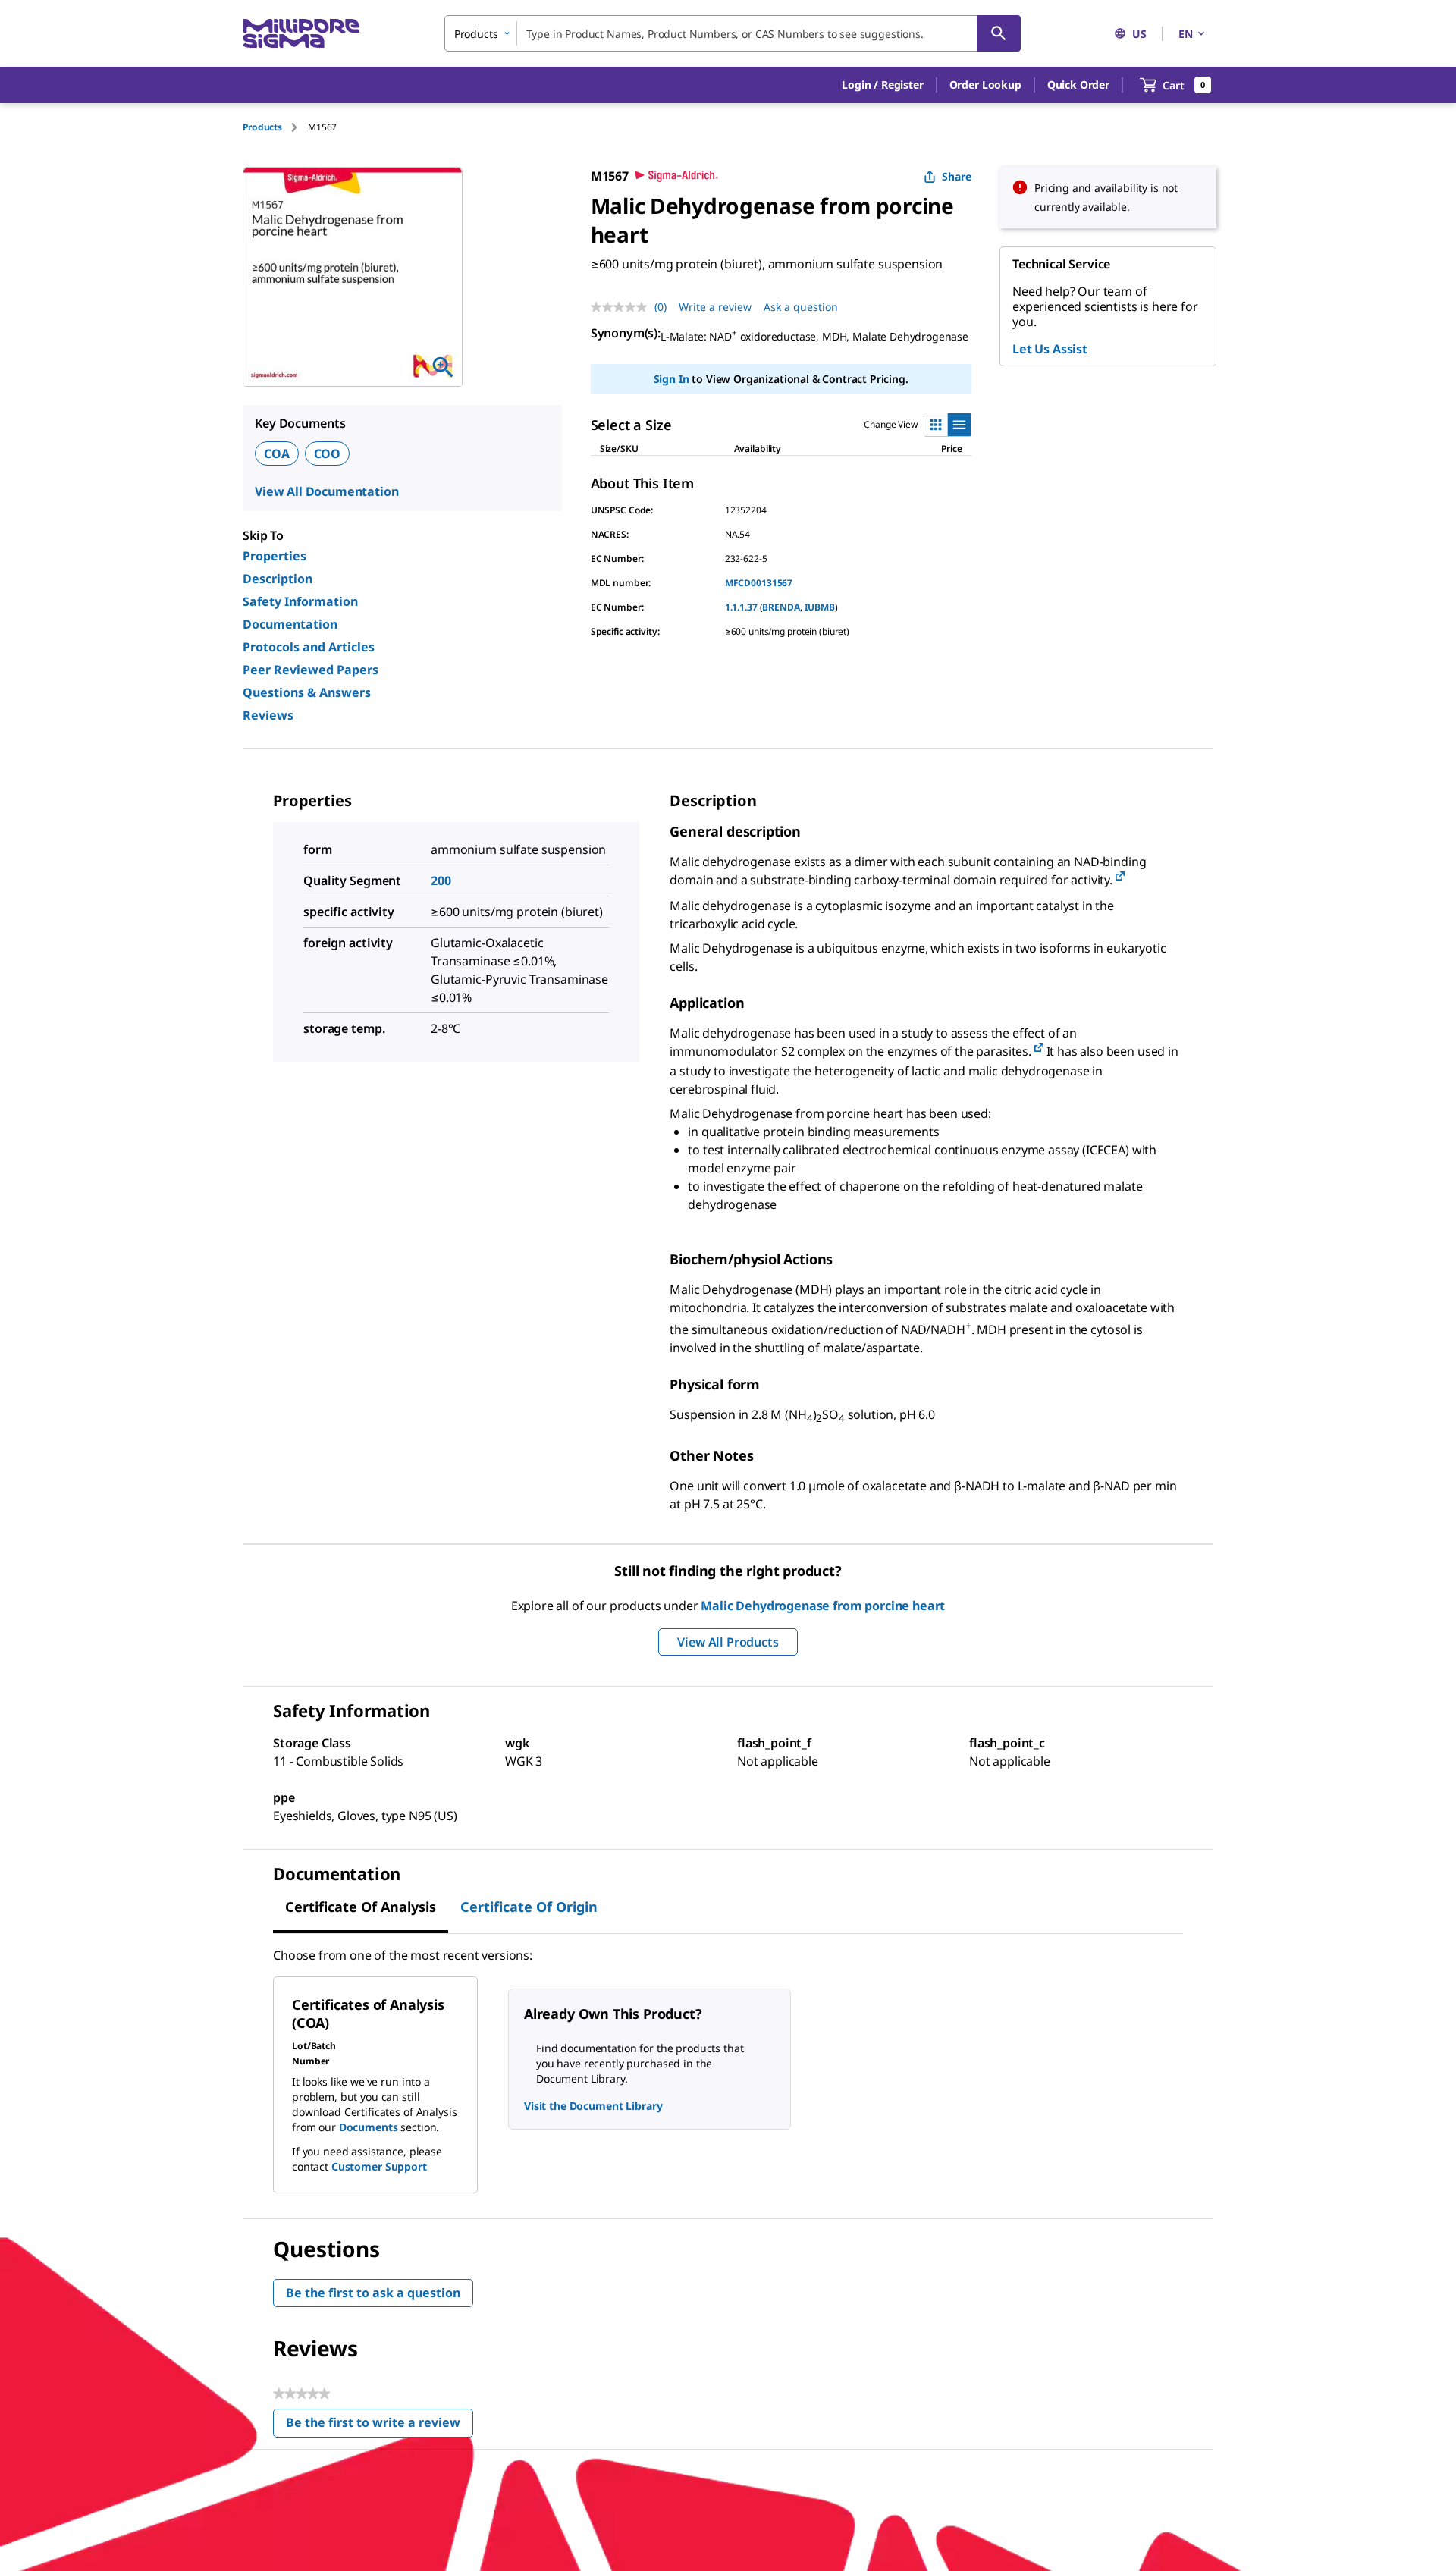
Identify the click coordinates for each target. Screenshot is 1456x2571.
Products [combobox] (476, 34)
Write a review (715, 307)
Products (262, 127)
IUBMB (820, 607)
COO (328, 454)
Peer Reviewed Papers (311, 670)
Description (278, 579)
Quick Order (1078, 85)
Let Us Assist (1050, 349)
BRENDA (781, 607)
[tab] (275, 127)
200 (441, 881)
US (1139, 34)
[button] (882, 85)
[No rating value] (623, 307)
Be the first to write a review (380, 2426)
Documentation (290, 624)
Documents (369, 2127)
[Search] (999, 33)
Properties (275, 556)
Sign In (672, 379)
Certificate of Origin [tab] (529, 1907)
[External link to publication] (1120, 877)
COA (277, 454)
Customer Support (379, 2166)
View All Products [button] (728, 1642)
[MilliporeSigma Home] (301, 34)
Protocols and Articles (309, 647)
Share (957, 176)
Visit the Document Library (593, 2106)
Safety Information (300, 601)
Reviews (268, 715)
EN (1186, 34)
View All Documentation (326, 491)
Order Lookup (985, 85)
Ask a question (801, 307)
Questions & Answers (307, 692)
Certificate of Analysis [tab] (361, 1907)
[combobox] (733, 33)
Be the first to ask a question (373, 2293)
